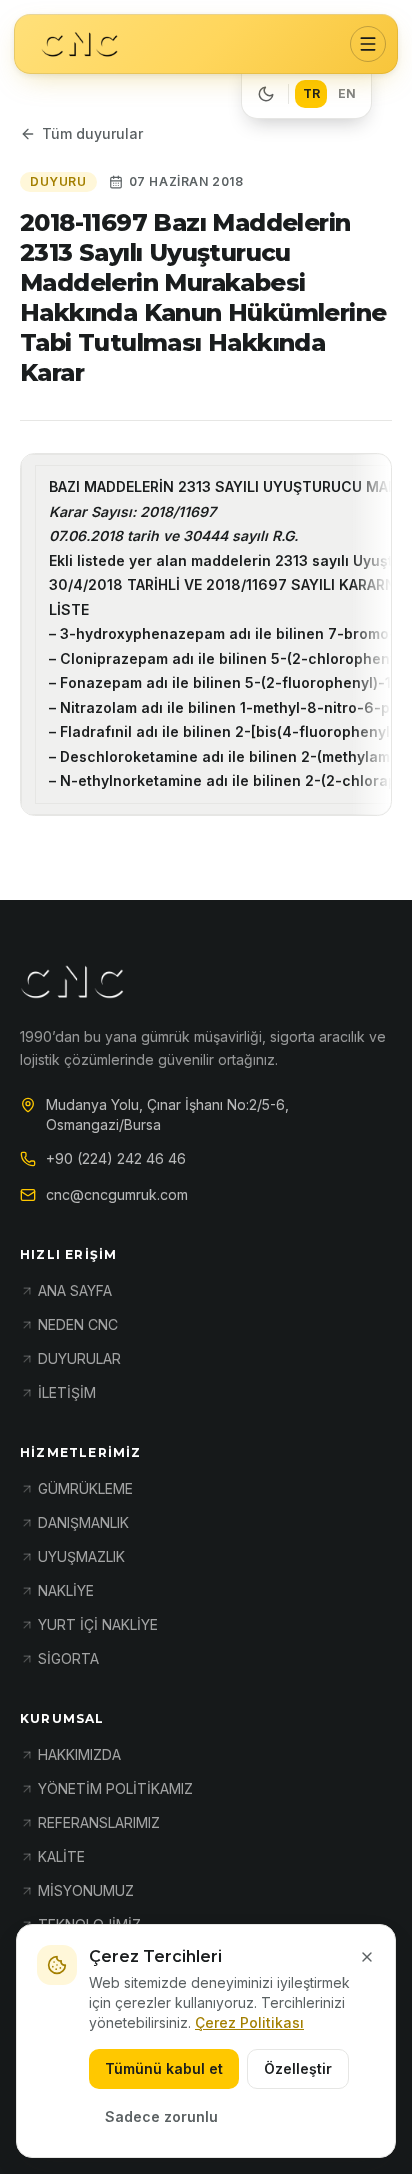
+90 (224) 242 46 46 (116, 1158)
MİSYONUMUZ (86, 1890)
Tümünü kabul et (164, 2068)
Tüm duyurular (92, 133)
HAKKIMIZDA (79, 1754)
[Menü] (368, 44)
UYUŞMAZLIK (81, 1556)
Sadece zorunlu (161, 2116)
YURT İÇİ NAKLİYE (98, 1624)
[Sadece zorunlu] (367, 1957)
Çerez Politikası (249, 2022)
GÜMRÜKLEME (85, 1488)
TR (311, 93)
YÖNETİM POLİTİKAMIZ (115, 1788)
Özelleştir (298, 2068)
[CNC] (79, 44)
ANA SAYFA (75, 1290)
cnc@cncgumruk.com (117, 1194)
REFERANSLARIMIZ (99, 1822)
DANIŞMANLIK (83, 1522)
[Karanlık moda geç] (266, 94)
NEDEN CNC (78, 1324)
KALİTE (61, 1856)
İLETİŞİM (67, 1392)
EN (347, 93)
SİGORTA (68, 1658)
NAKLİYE (66, 1590)
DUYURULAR (79, 1358)
